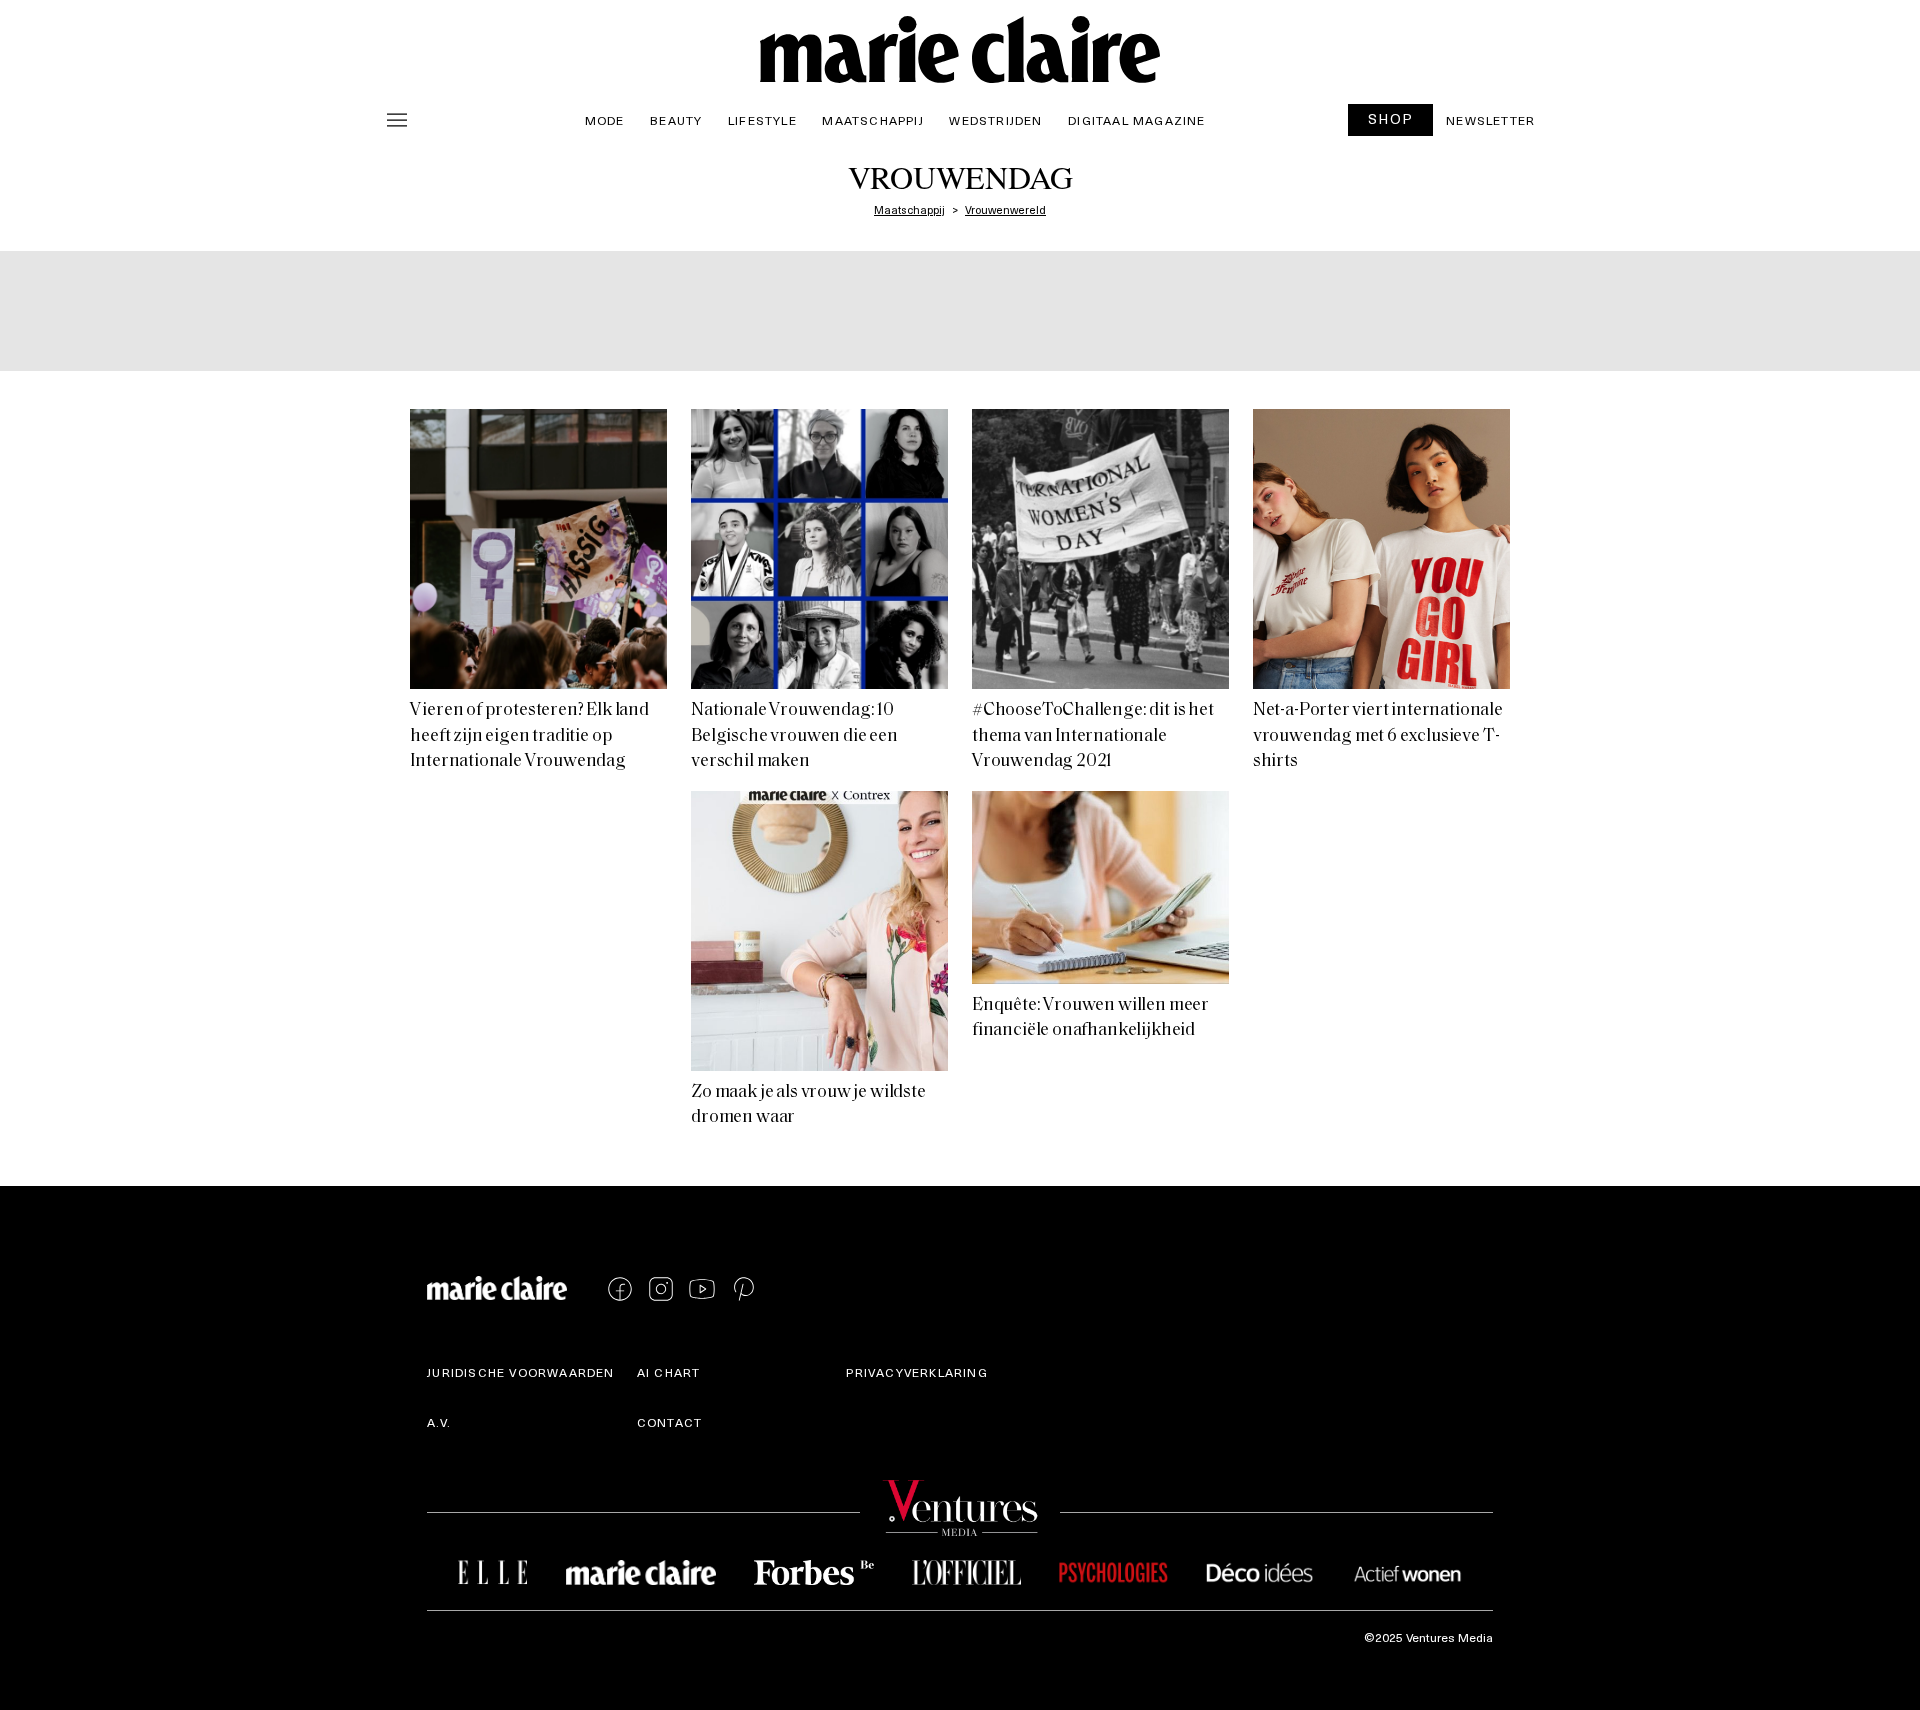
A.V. (439, 1422)
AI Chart (669, 1372)
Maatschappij (872, 120)
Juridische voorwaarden (520, 1372)
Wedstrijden (995, 120)
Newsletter (1490, 120)
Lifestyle (762, 120)
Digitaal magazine (1136, 120)
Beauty (676, 120)
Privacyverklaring (916, 1372)
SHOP (1391, 118)
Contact (669, 1422)
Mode (605, 120)
